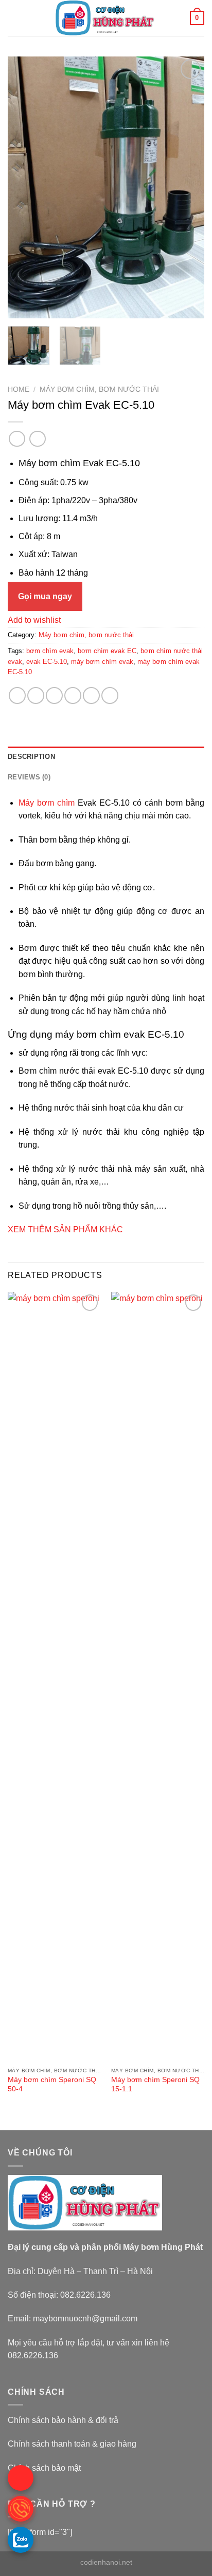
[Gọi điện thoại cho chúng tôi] (21, 2509)
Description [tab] (31, 757)
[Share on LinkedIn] (110, 695)
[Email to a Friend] (73, 695)
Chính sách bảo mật (44, 2468)
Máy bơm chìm (47, 803)
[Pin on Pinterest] (91, 695)
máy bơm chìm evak (102, 662)
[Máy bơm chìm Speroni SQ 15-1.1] (158, 1677)
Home (19, 389)
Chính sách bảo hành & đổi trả (63, 2420)
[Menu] (14, 18)
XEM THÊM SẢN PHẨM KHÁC (65, 1229)
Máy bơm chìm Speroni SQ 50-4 (52, 2084)
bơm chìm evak (50, 651)
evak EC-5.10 (47, 662)
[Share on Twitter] (54, 695)
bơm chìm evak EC (107, 651)
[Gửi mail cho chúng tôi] (21, 2478)
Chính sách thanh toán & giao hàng (72, 2444)
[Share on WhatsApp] (17, 695)
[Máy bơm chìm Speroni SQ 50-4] (54, 1677)
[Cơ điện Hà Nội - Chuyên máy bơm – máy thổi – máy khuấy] (105, 18)
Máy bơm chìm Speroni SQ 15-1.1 (155, 2084)
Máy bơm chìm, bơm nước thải (99, 389)
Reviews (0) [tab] (29, 777)
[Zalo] (21, 2540)
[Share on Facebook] (36, 695)
